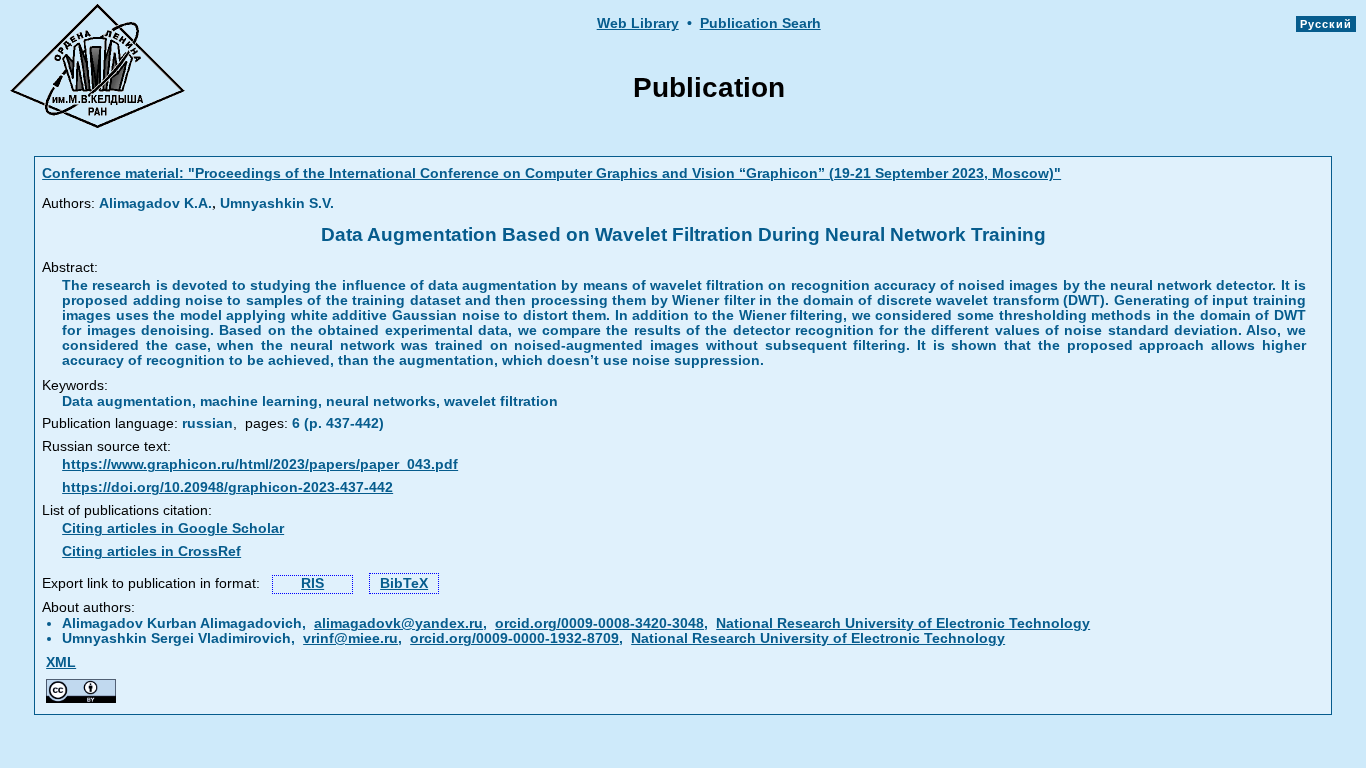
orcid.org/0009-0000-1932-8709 (514, 638)
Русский (1326, 24)
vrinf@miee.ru (350, 638)
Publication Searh (760, 23)
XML (61, 662)
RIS (312, 583)
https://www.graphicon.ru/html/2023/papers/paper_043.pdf (260, 464)
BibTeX (404, 583)
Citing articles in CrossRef (151, 551)
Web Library (638, 23)
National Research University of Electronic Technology (903, 623)
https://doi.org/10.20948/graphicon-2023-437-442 (227, 487)
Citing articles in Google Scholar (173, 528)
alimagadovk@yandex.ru (398, 623)
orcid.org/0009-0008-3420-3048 (599, 623)
